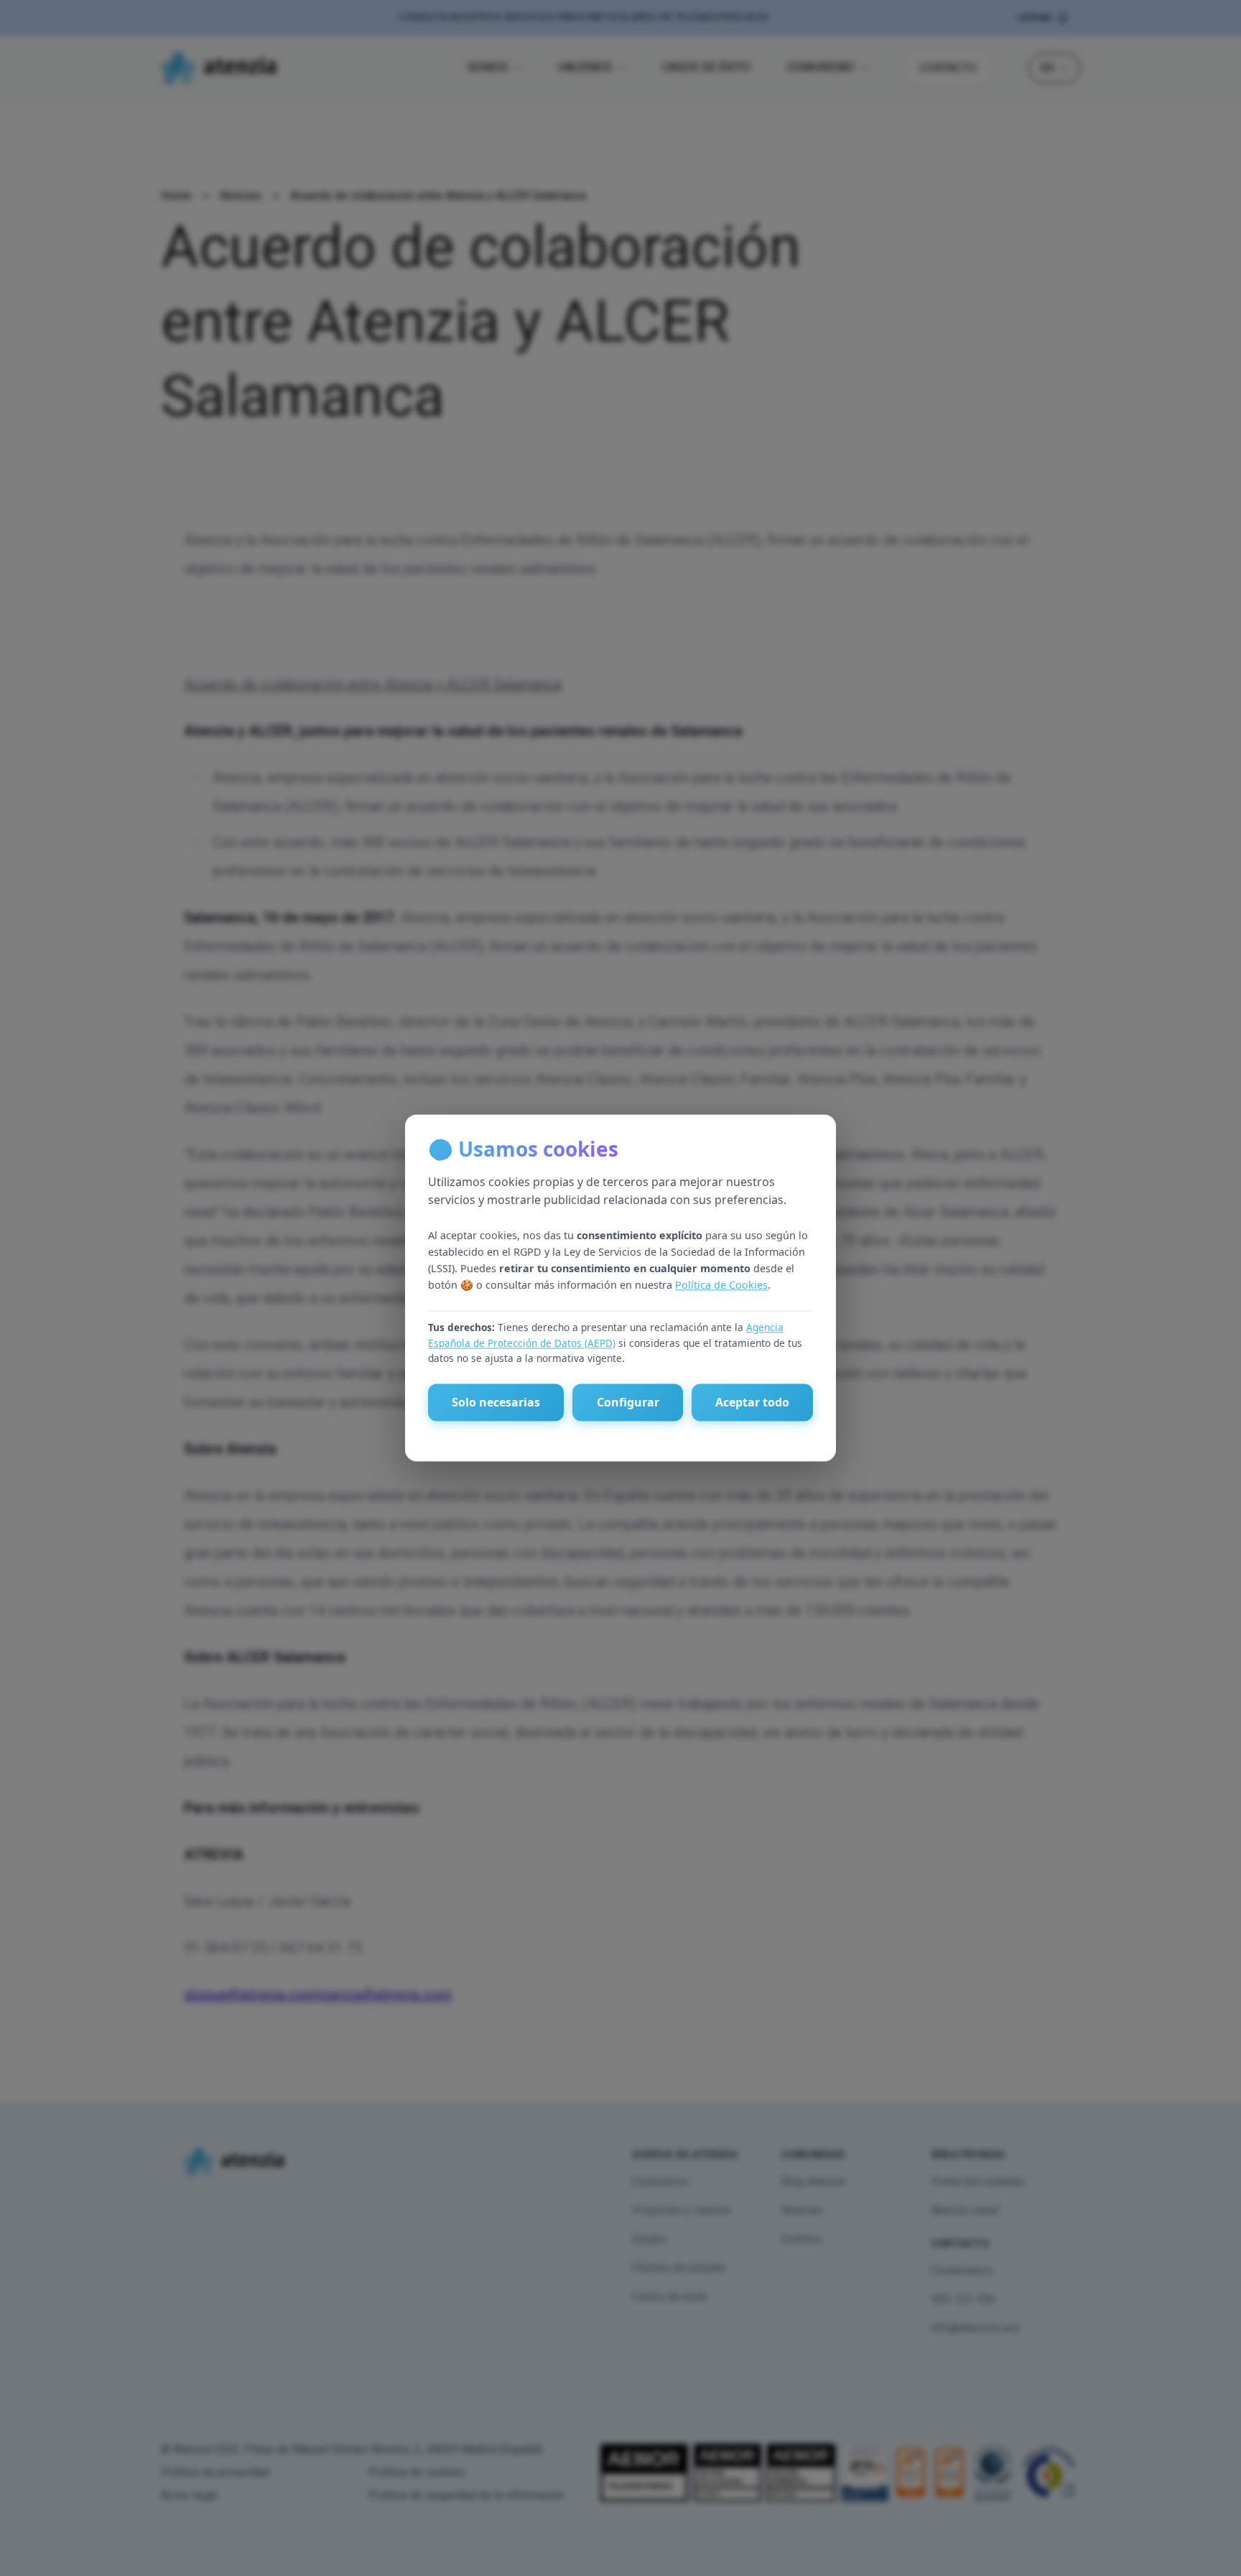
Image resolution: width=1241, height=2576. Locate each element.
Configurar (628, 1403)
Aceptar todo (752, 1403)
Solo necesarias (496, 1403)
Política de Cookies (721, 1285)
